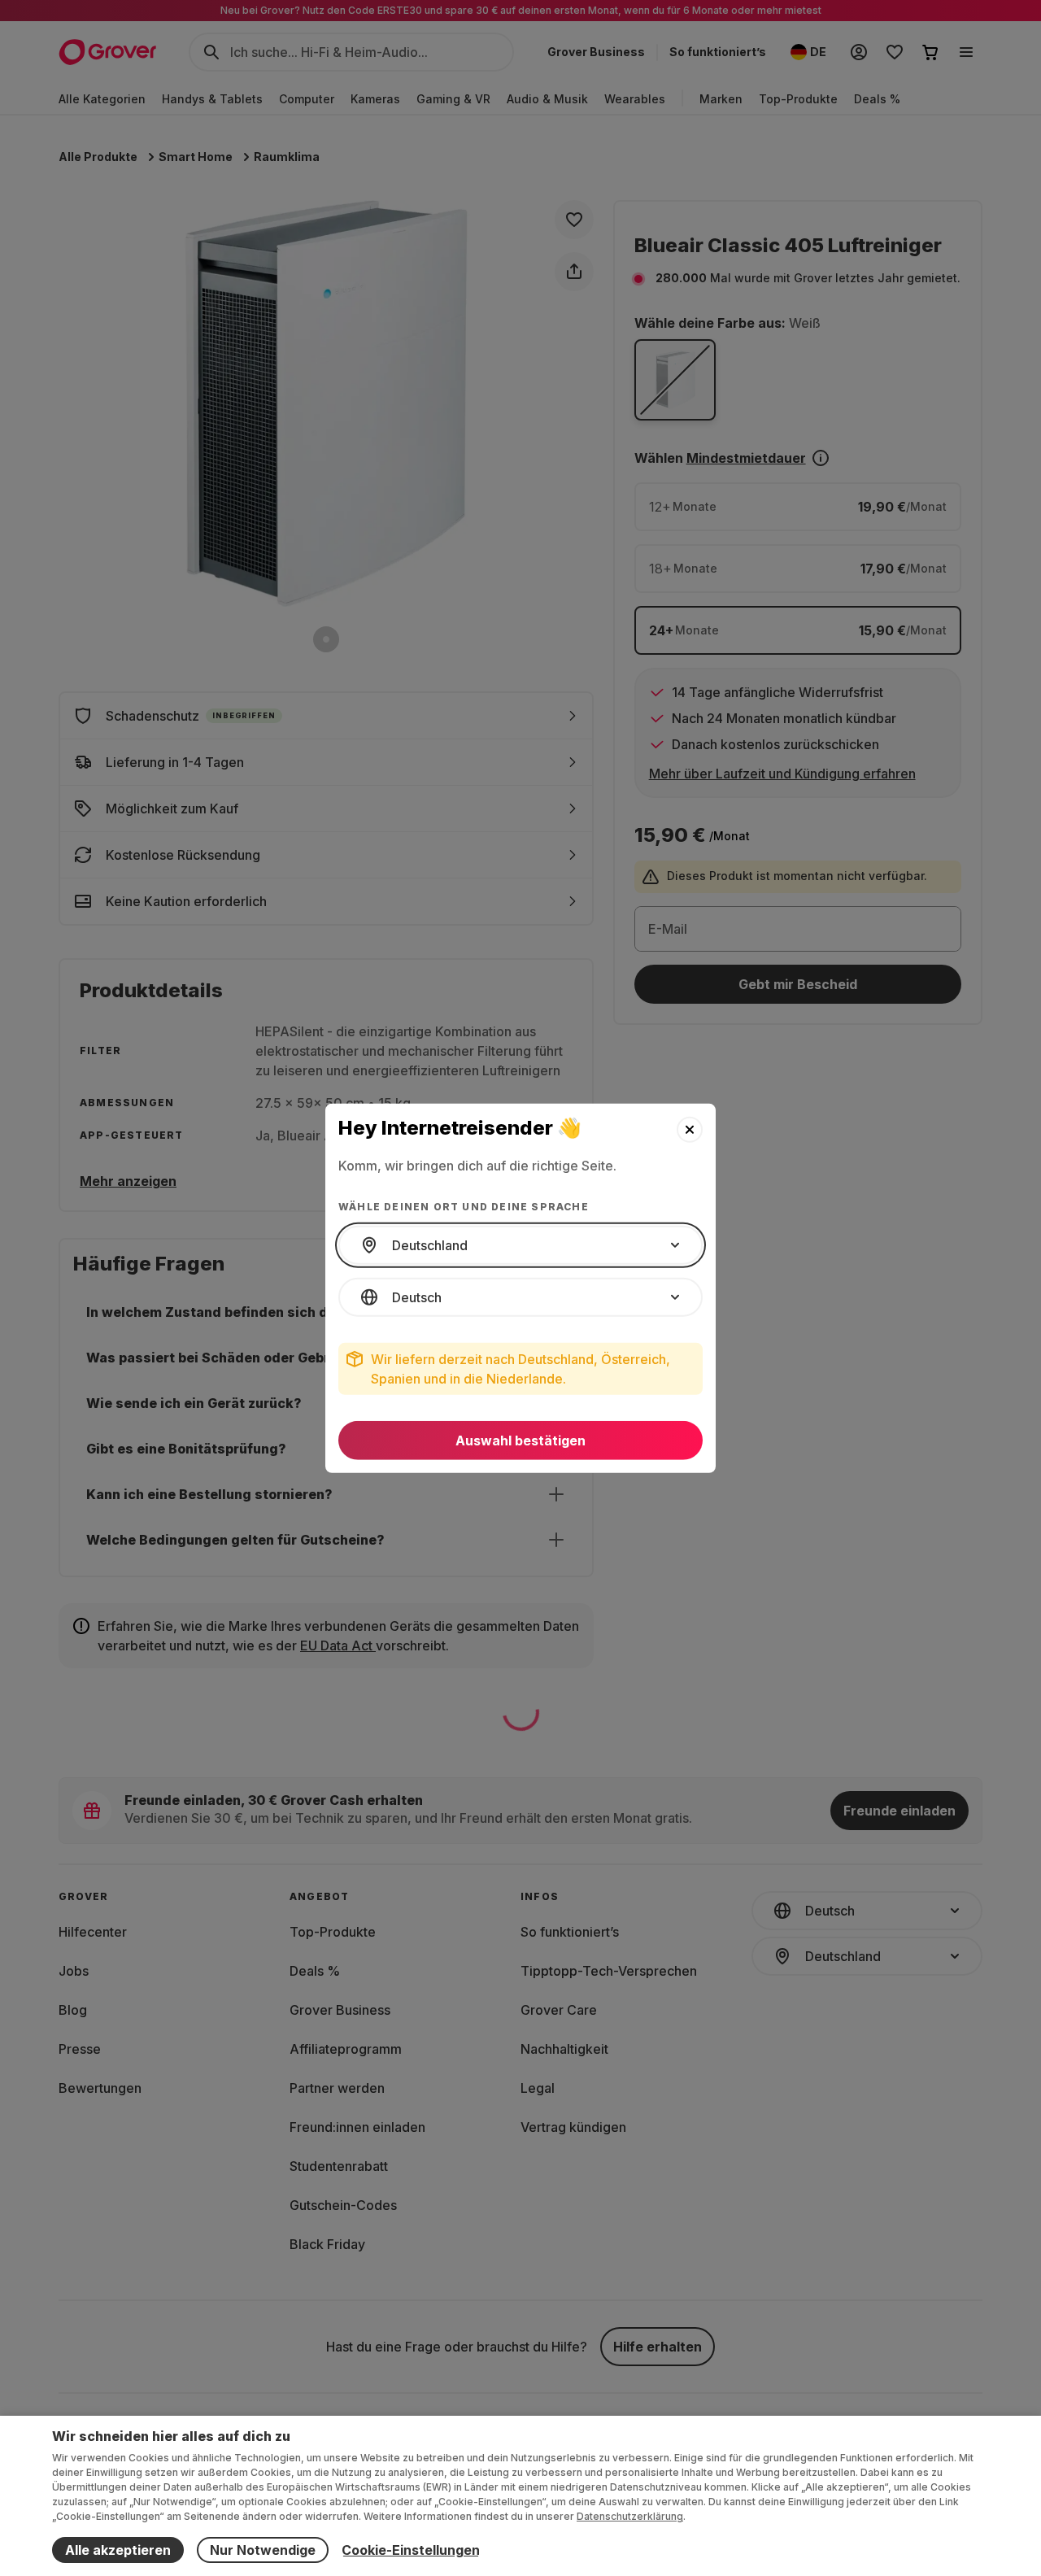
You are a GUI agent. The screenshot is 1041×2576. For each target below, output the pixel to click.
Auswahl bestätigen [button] (520, 1441)
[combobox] (520, 1245)
